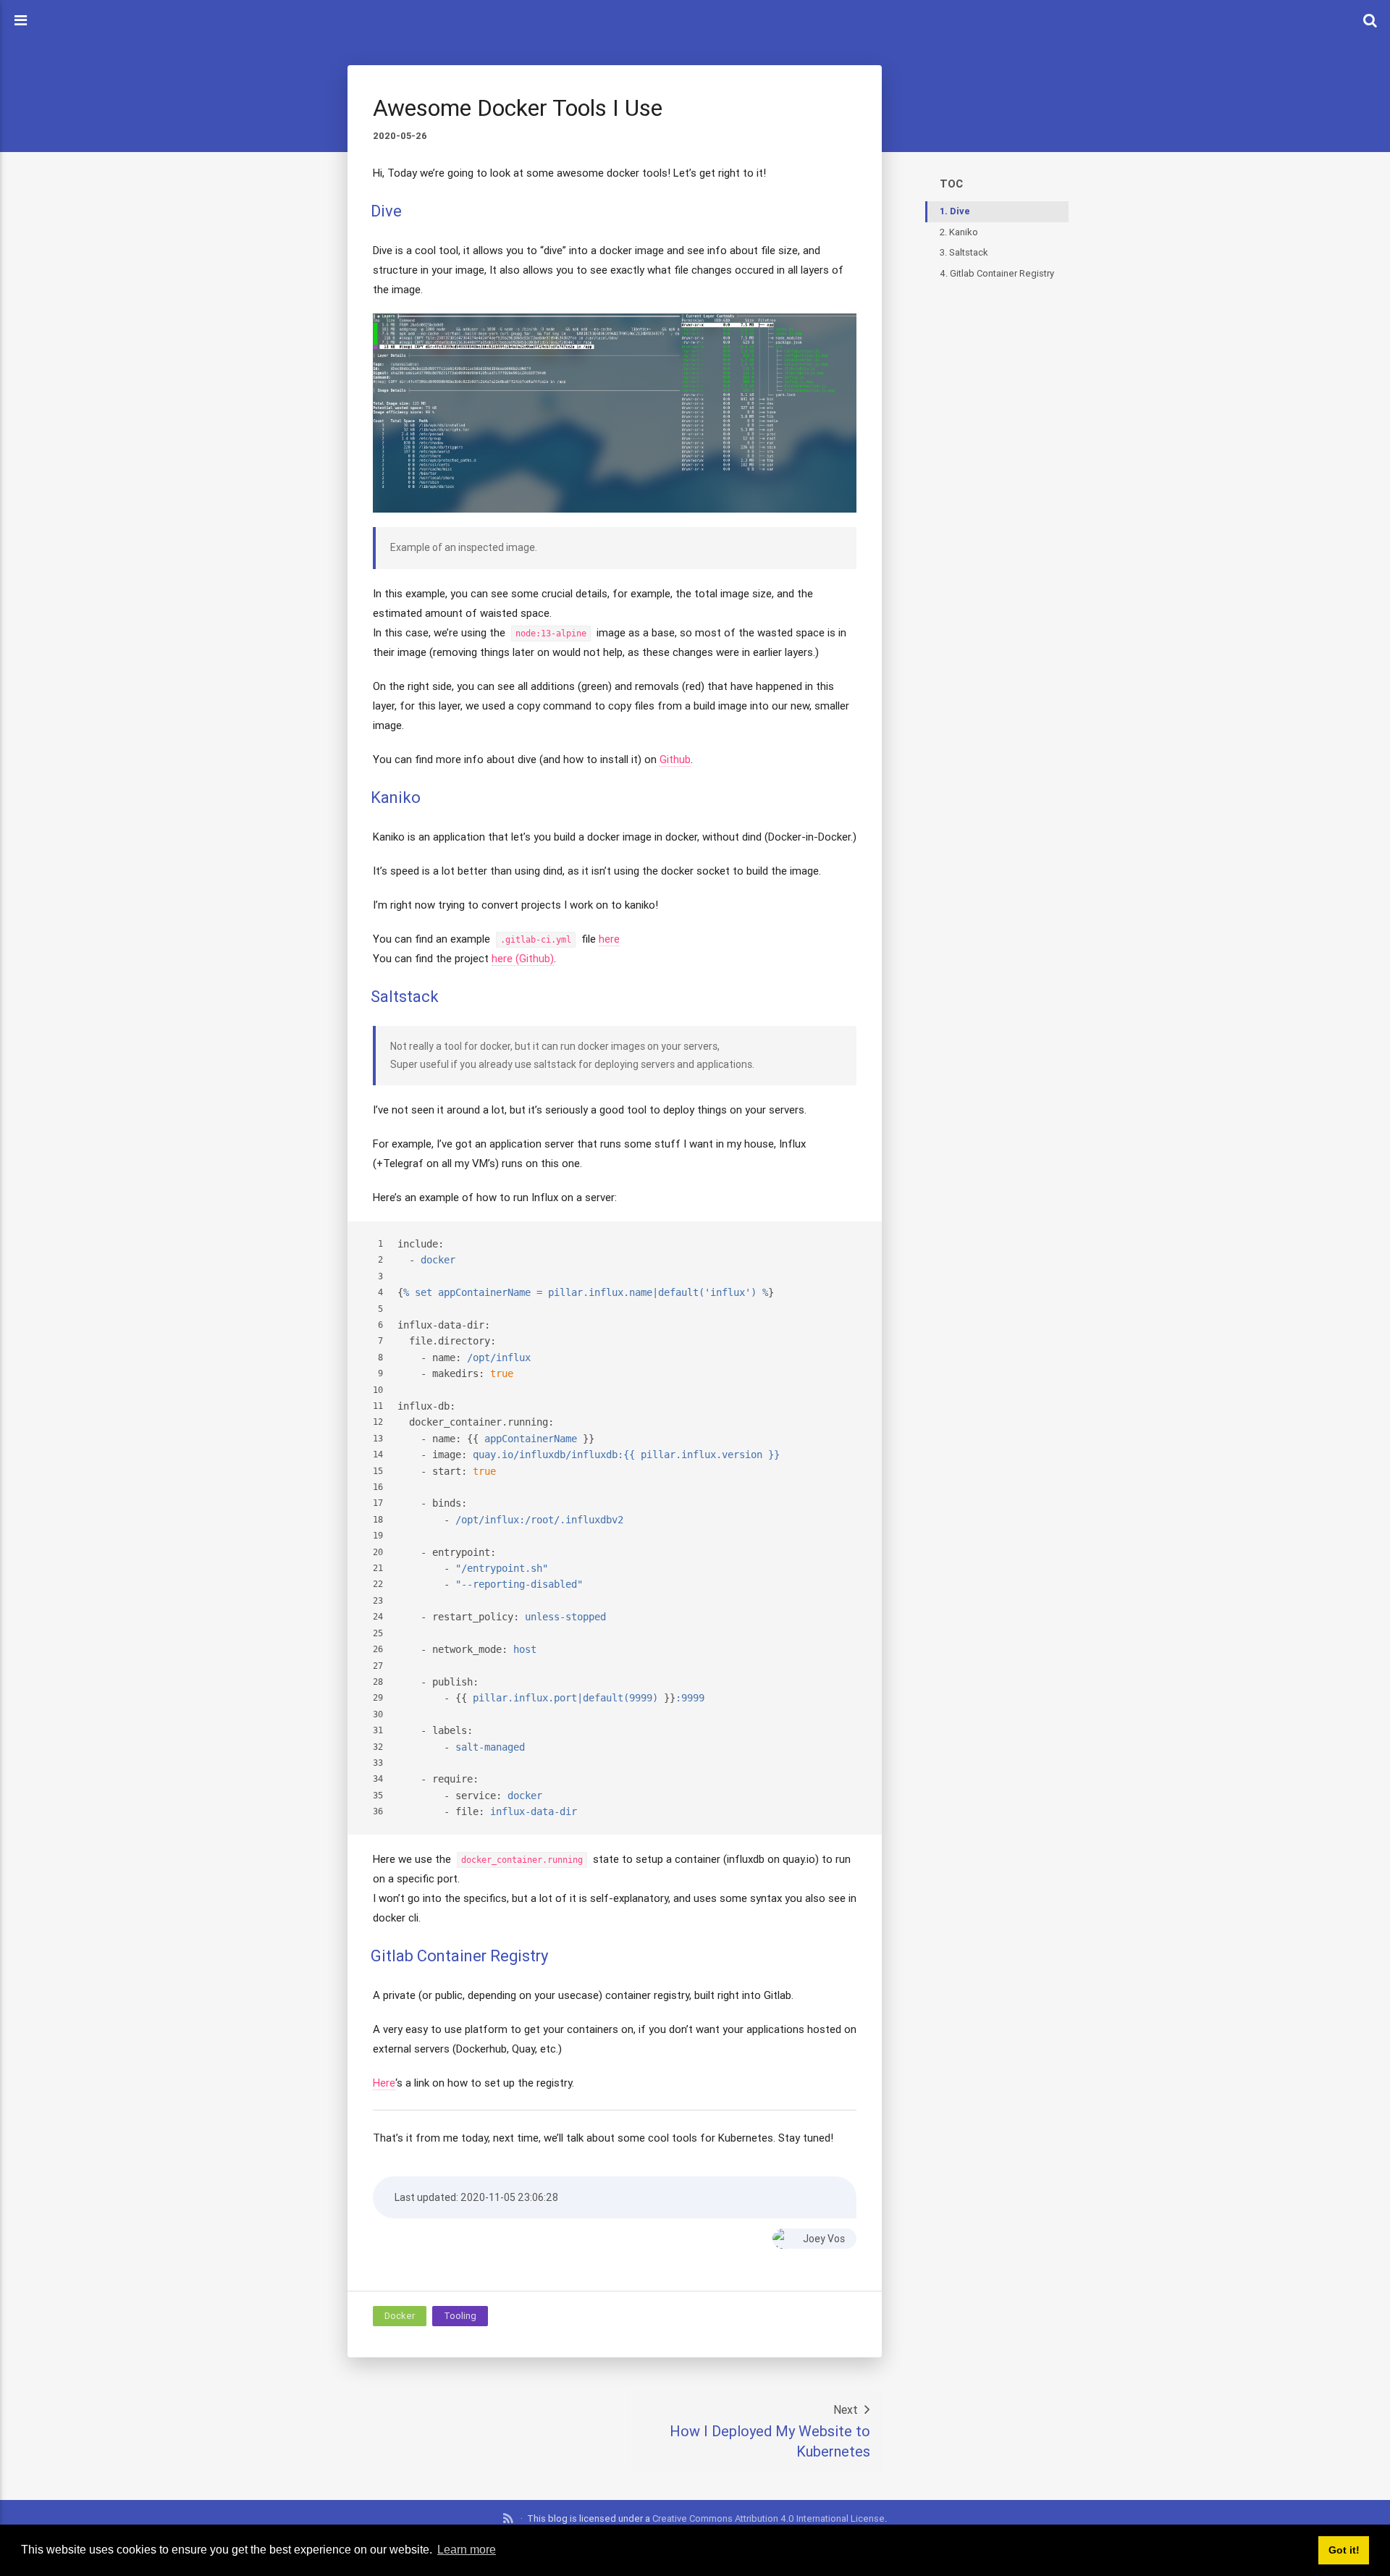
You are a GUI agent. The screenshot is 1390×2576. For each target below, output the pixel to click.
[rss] (509, 2519)
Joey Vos (824, 2239)
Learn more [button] (467, 2550)
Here (384, 2083)
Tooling (460, 2316)
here (609, 939)
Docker (400, 2316)
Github (675, 759)
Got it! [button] (1344, 2550)
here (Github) (523, 958)
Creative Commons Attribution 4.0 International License (768, 2518)
